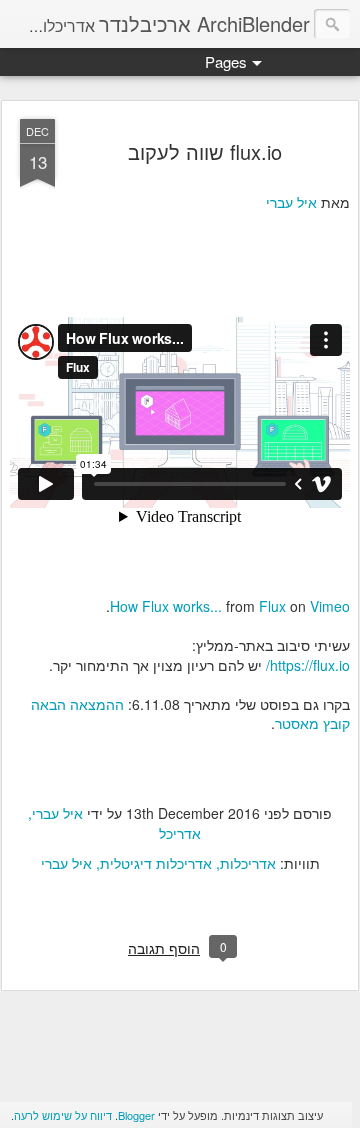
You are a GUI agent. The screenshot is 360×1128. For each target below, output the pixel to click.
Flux (272, 606)
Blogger (136, 1115)
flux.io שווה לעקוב (205, 151)
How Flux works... (166, 606)
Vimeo (330, 606)
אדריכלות (248, 863)
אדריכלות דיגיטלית (156, 863)
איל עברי (291, 202)
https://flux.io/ (308, 665)
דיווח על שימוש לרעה (63, 1115)
